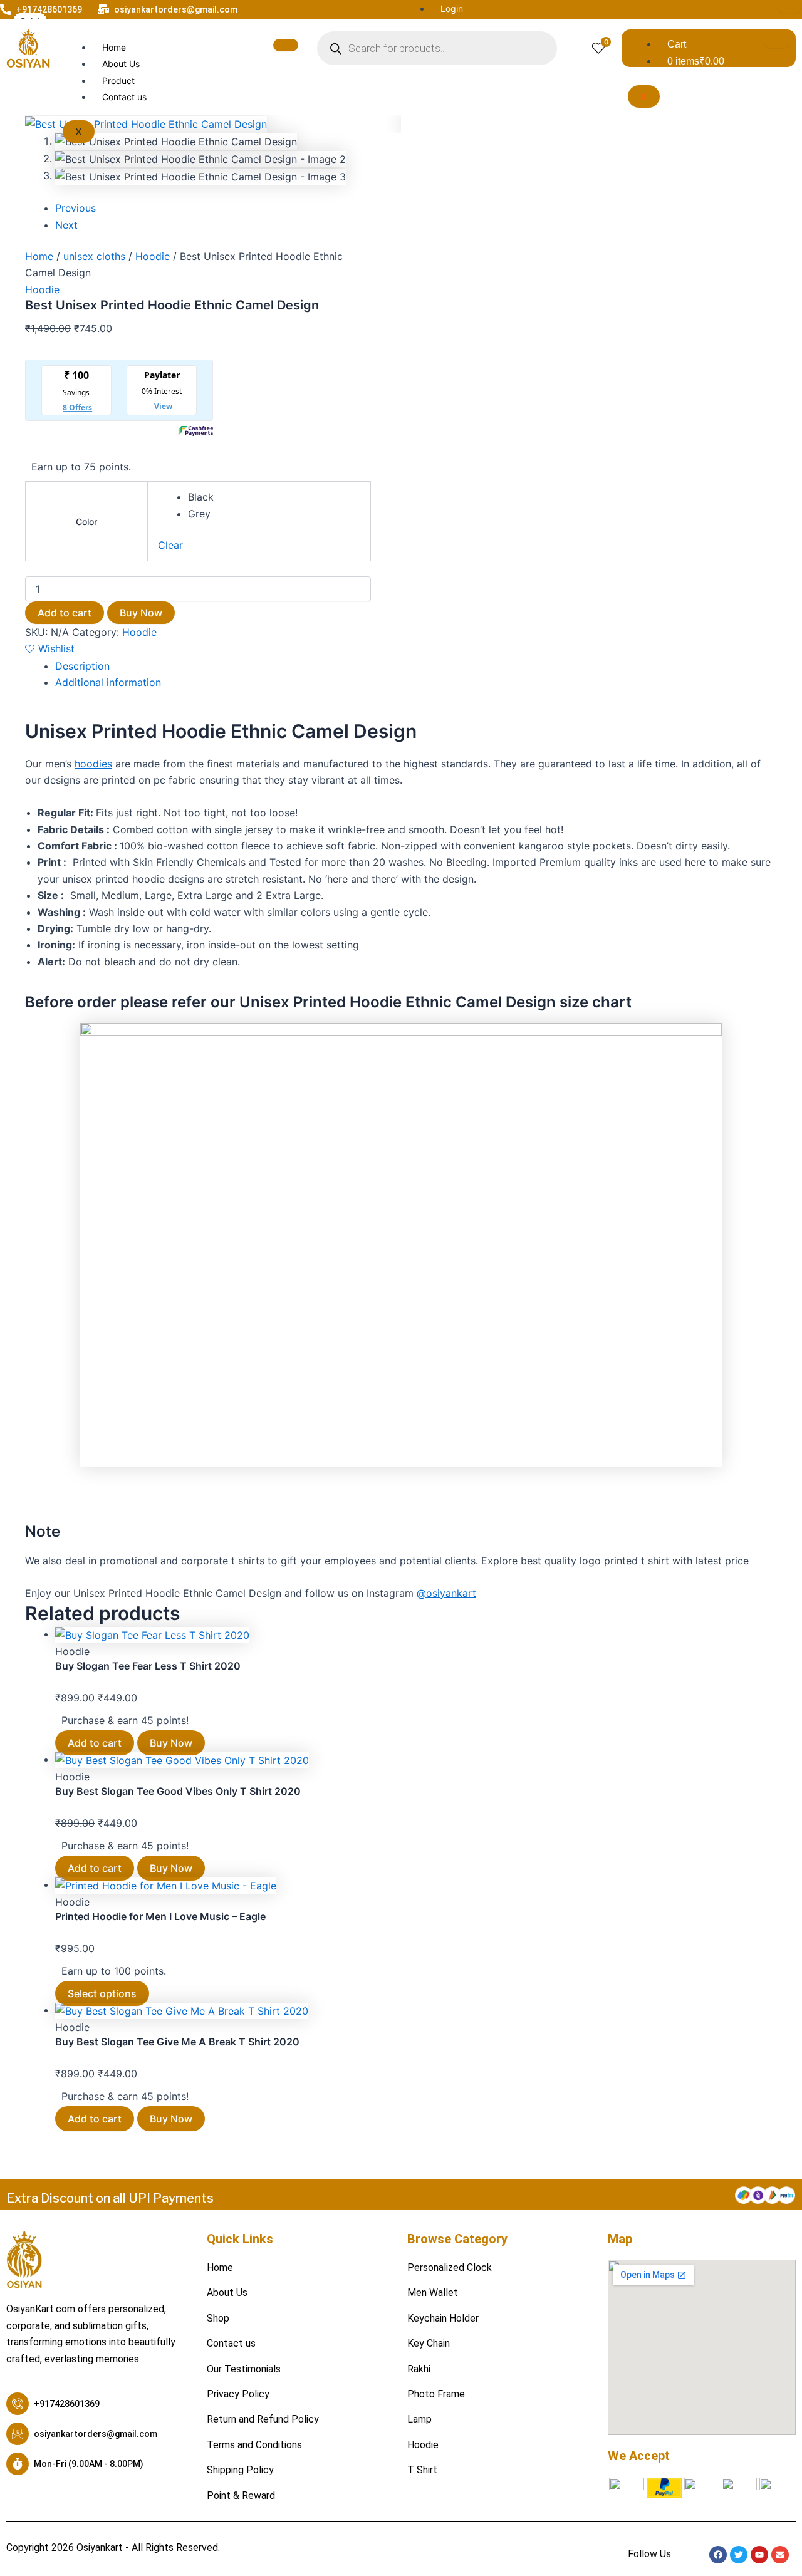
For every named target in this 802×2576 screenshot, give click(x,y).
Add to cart (65, 613)
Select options (102, 1993)
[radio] (274, 497)
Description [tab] (82, 666)
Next (66, 225)
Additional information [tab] (108, 682)
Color (86, 522)
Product (118, 80)
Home (114, 47)
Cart (677, 44)
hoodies (93, 764)
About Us (121, 64)
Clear (170, 545)
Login (452, 8)
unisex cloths (94, 256)
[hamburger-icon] (789, 6)
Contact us (124, 97)
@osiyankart (446, 1593)
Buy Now (141, 613)
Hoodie (153, 256)
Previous (76, 208)
